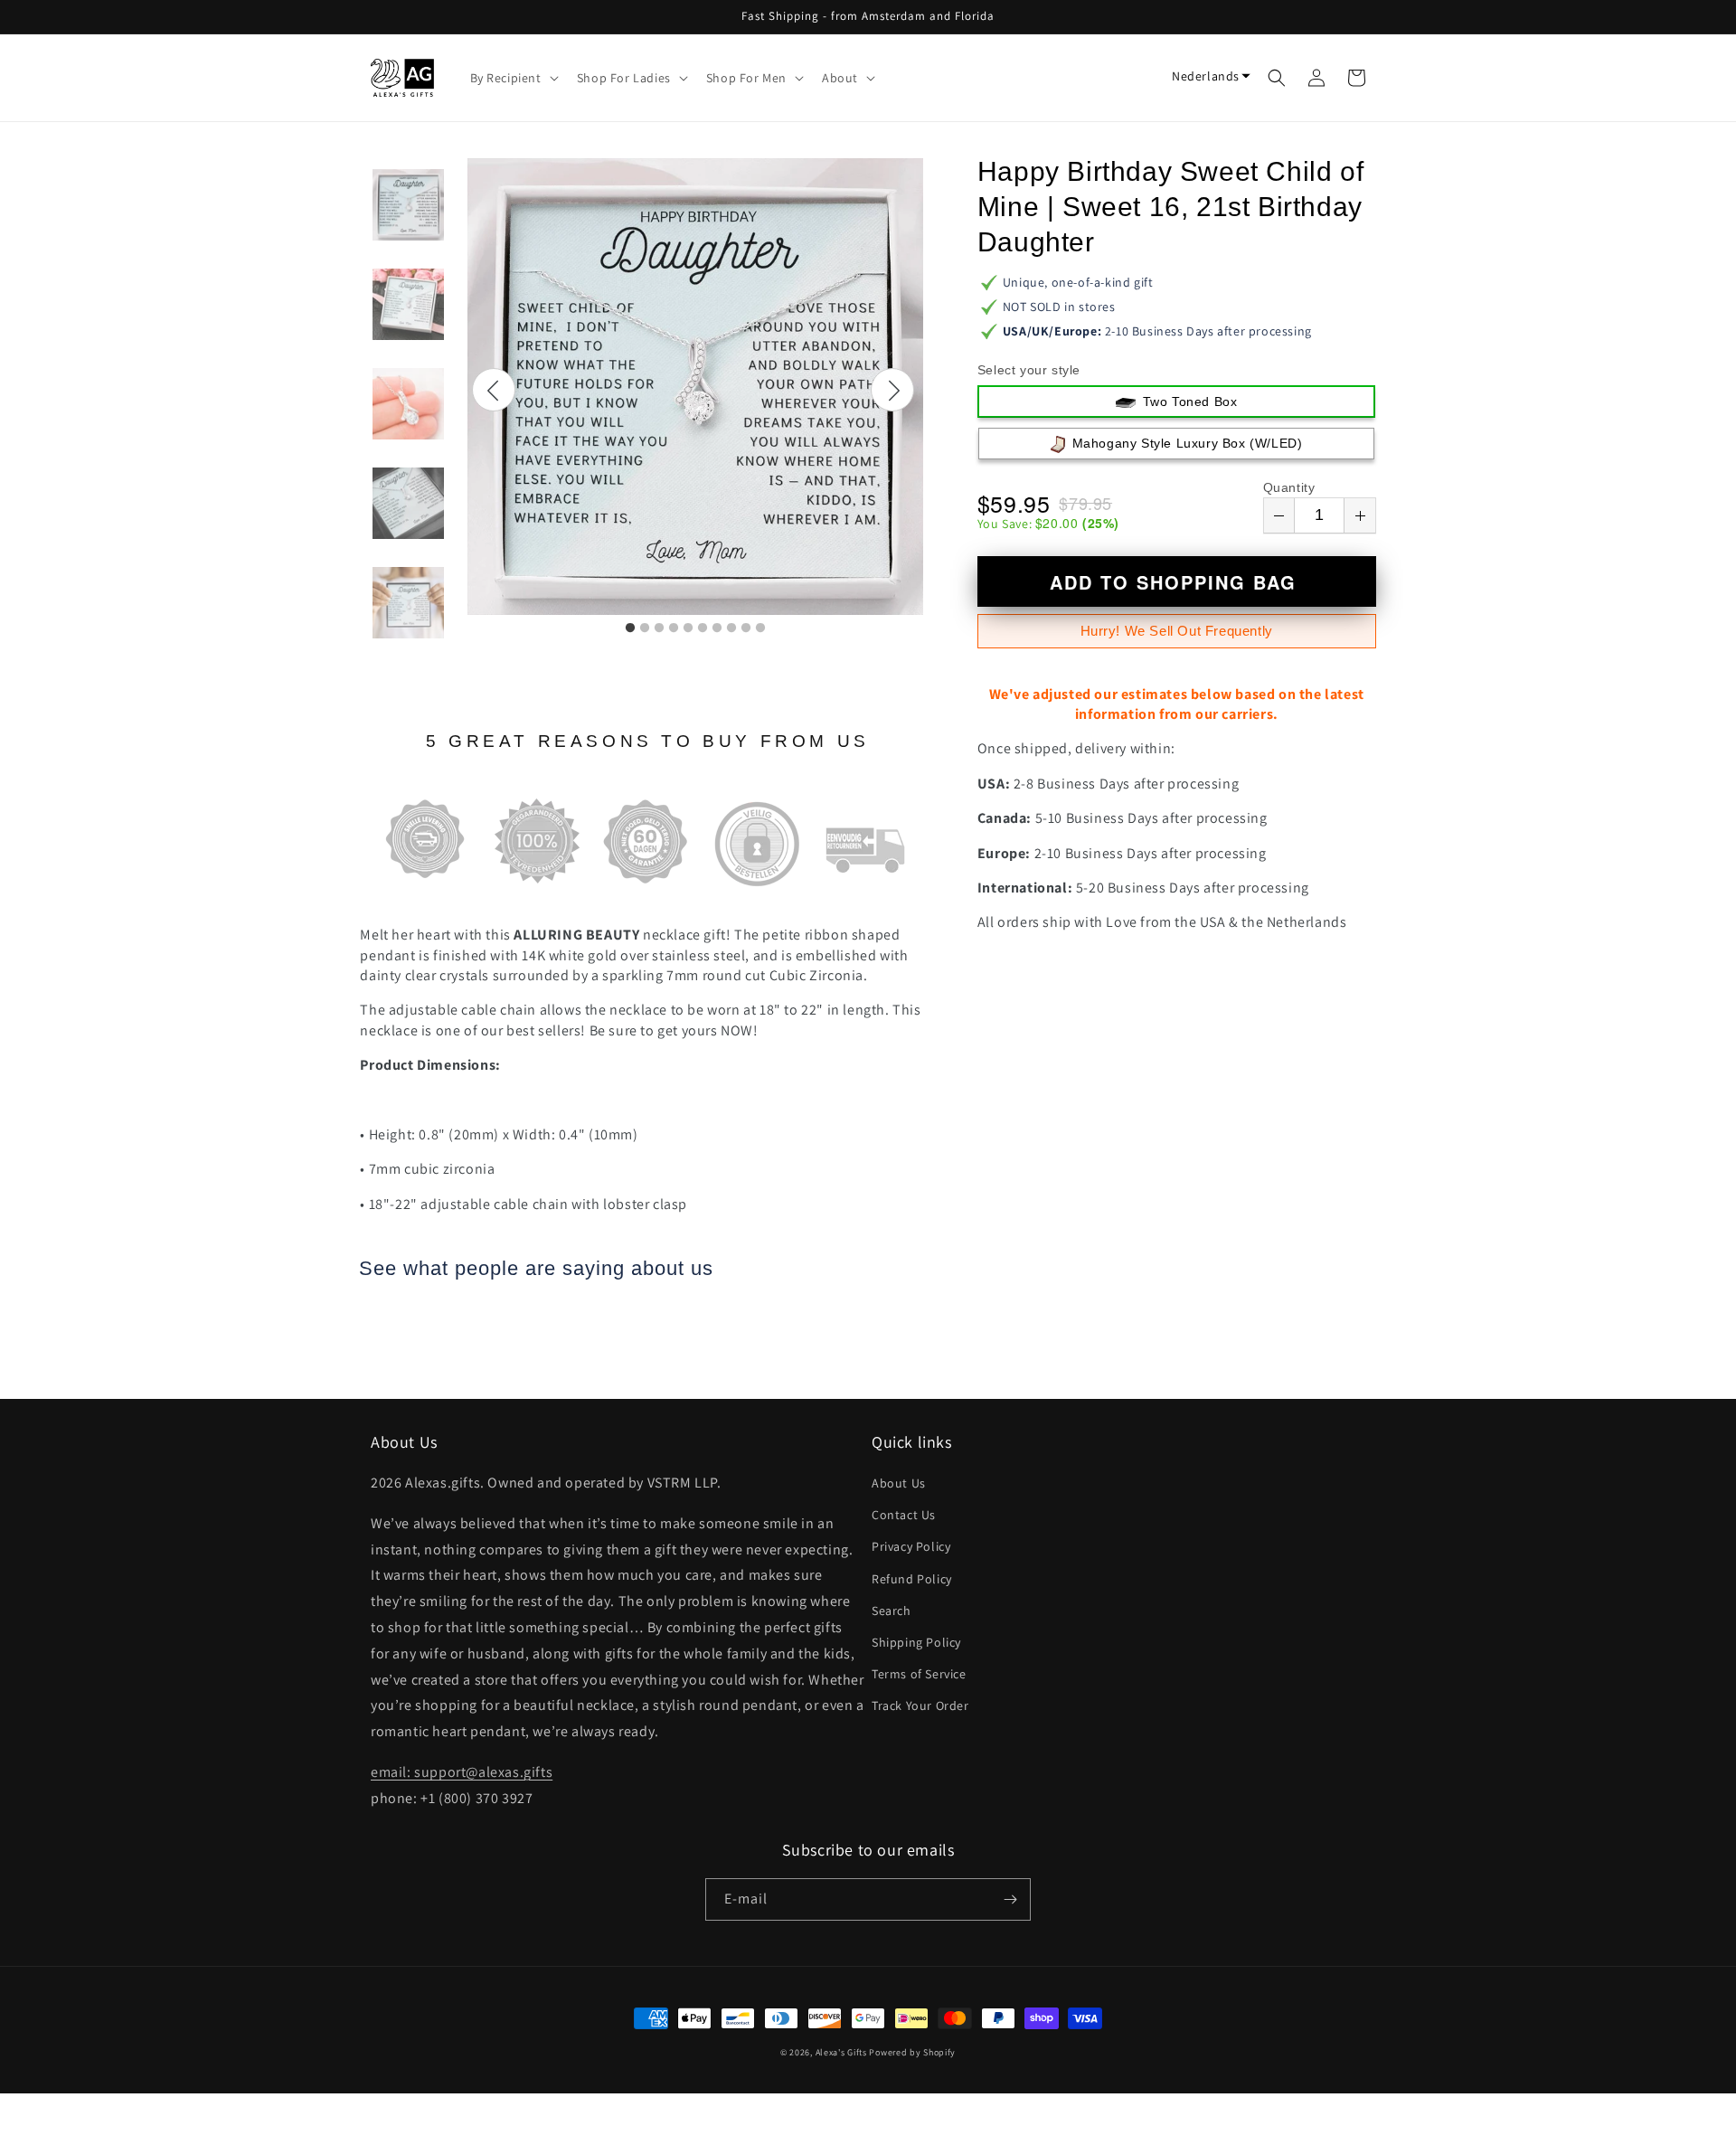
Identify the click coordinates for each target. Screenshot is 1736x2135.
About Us (899, 1483)
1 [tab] (630, 628)
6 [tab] (703, 628)
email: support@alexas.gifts (462, 1772)
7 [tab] (717, 628)
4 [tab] (674, 628)
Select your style (1029, 370)
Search (892, 1611)
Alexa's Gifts (841, 2052)
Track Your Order (920, 1705)
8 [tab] (731, 628)
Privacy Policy (911, 1546)
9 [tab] (746, 628)
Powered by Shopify (912, 2052)
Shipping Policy (916, 1642)
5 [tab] (688, 628)
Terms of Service (919, 1674)
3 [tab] (659, 628)
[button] (513, 78)
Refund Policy (912, 1579)
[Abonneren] (1010, 1899)
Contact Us (904, 1515)
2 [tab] (645, 628)
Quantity (1289, 487)
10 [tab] (760, 628)
